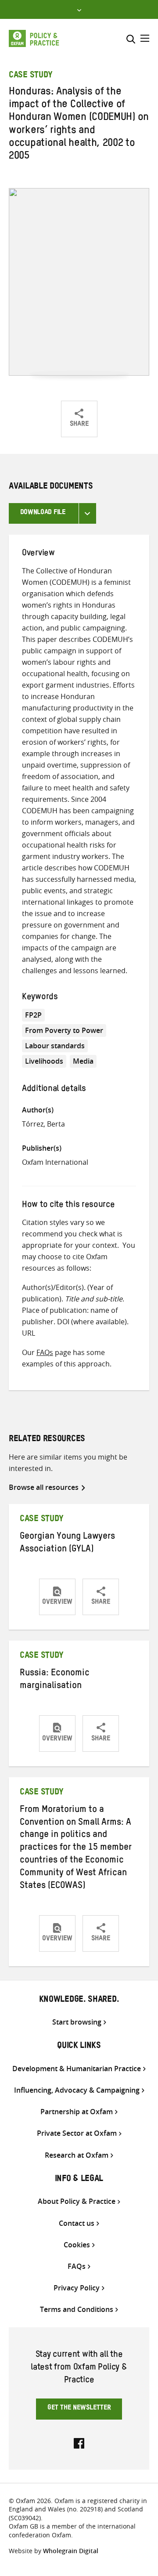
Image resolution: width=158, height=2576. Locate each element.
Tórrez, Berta (43, 1124)
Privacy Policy (77, 2288)
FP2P (33, 1015)
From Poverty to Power (64, 1030)
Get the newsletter (79, 2409)
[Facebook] (79, 2442)
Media (83, 1061)
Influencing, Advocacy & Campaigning (77, 2090)
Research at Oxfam (77, 2155)
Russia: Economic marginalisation (55, 1680)
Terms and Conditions (77, 2310)
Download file (43, 513)
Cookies (77, 2245)
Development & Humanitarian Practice (77, 2069)
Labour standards (55, 1046)
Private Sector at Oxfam (77, 2133)
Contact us (77, 2223)
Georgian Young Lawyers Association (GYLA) (67, 1544)
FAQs (45, 1352)
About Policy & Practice (77, 2201)
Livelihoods (44, 1061)
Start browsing (77, 2022)
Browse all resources (44, 1487)
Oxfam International (55, 1162)
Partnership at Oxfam (77, 2112)
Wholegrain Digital (71, 2551)
